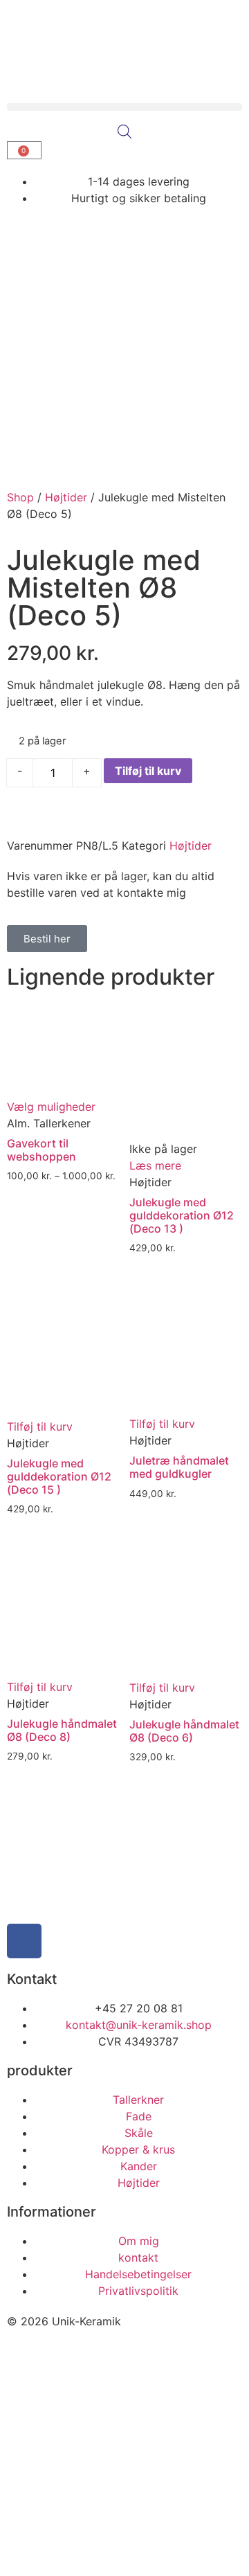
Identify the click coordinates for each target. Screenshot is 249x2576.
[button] (124, 107)
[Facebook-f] (24, 1941)
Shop (20, 497)
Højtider (66, 497)
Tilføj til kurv (148, 771)
